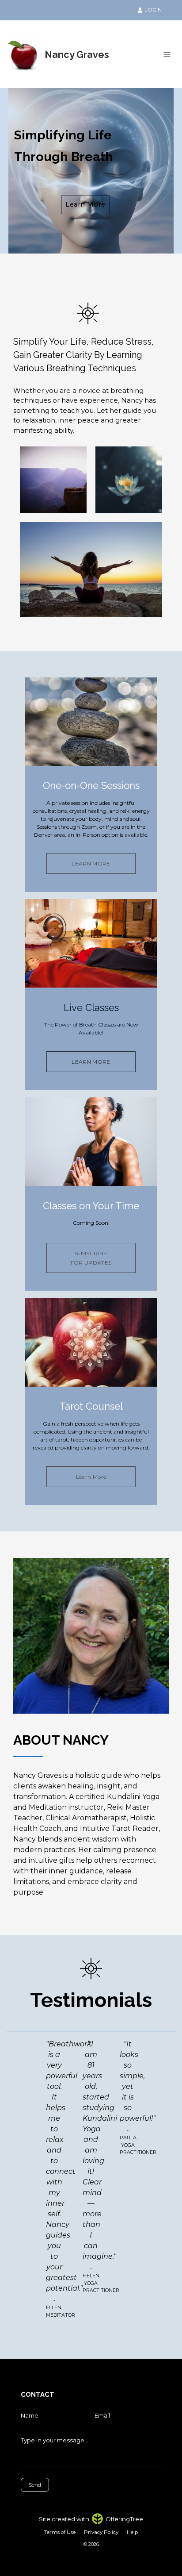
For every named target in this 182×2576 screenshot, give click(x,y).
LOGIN (153, 10)
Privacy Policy (101, 2532)
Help (132, 2532)
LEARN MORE (91, 863)
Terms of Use (60, 2532)
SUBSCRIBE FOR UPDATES (91, 1258)
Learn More (85, 204)
